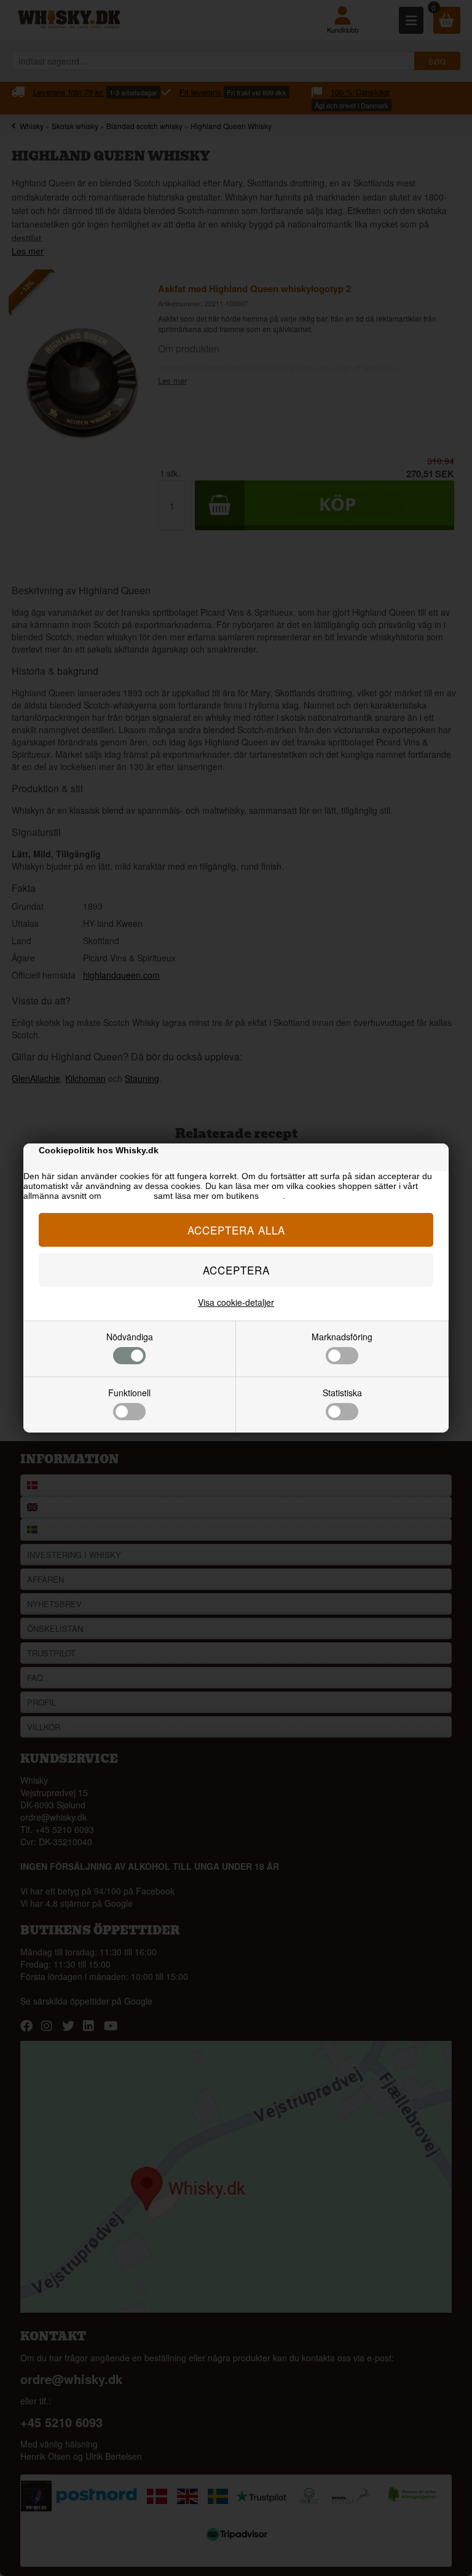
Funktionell (129, 1393)
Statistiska (342, 1393)
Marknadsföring (342, 1337)
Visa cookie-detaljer (236, 1302)
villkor (272, 1196)
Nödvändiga (130, 1337)
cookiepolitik (128, 1196)
